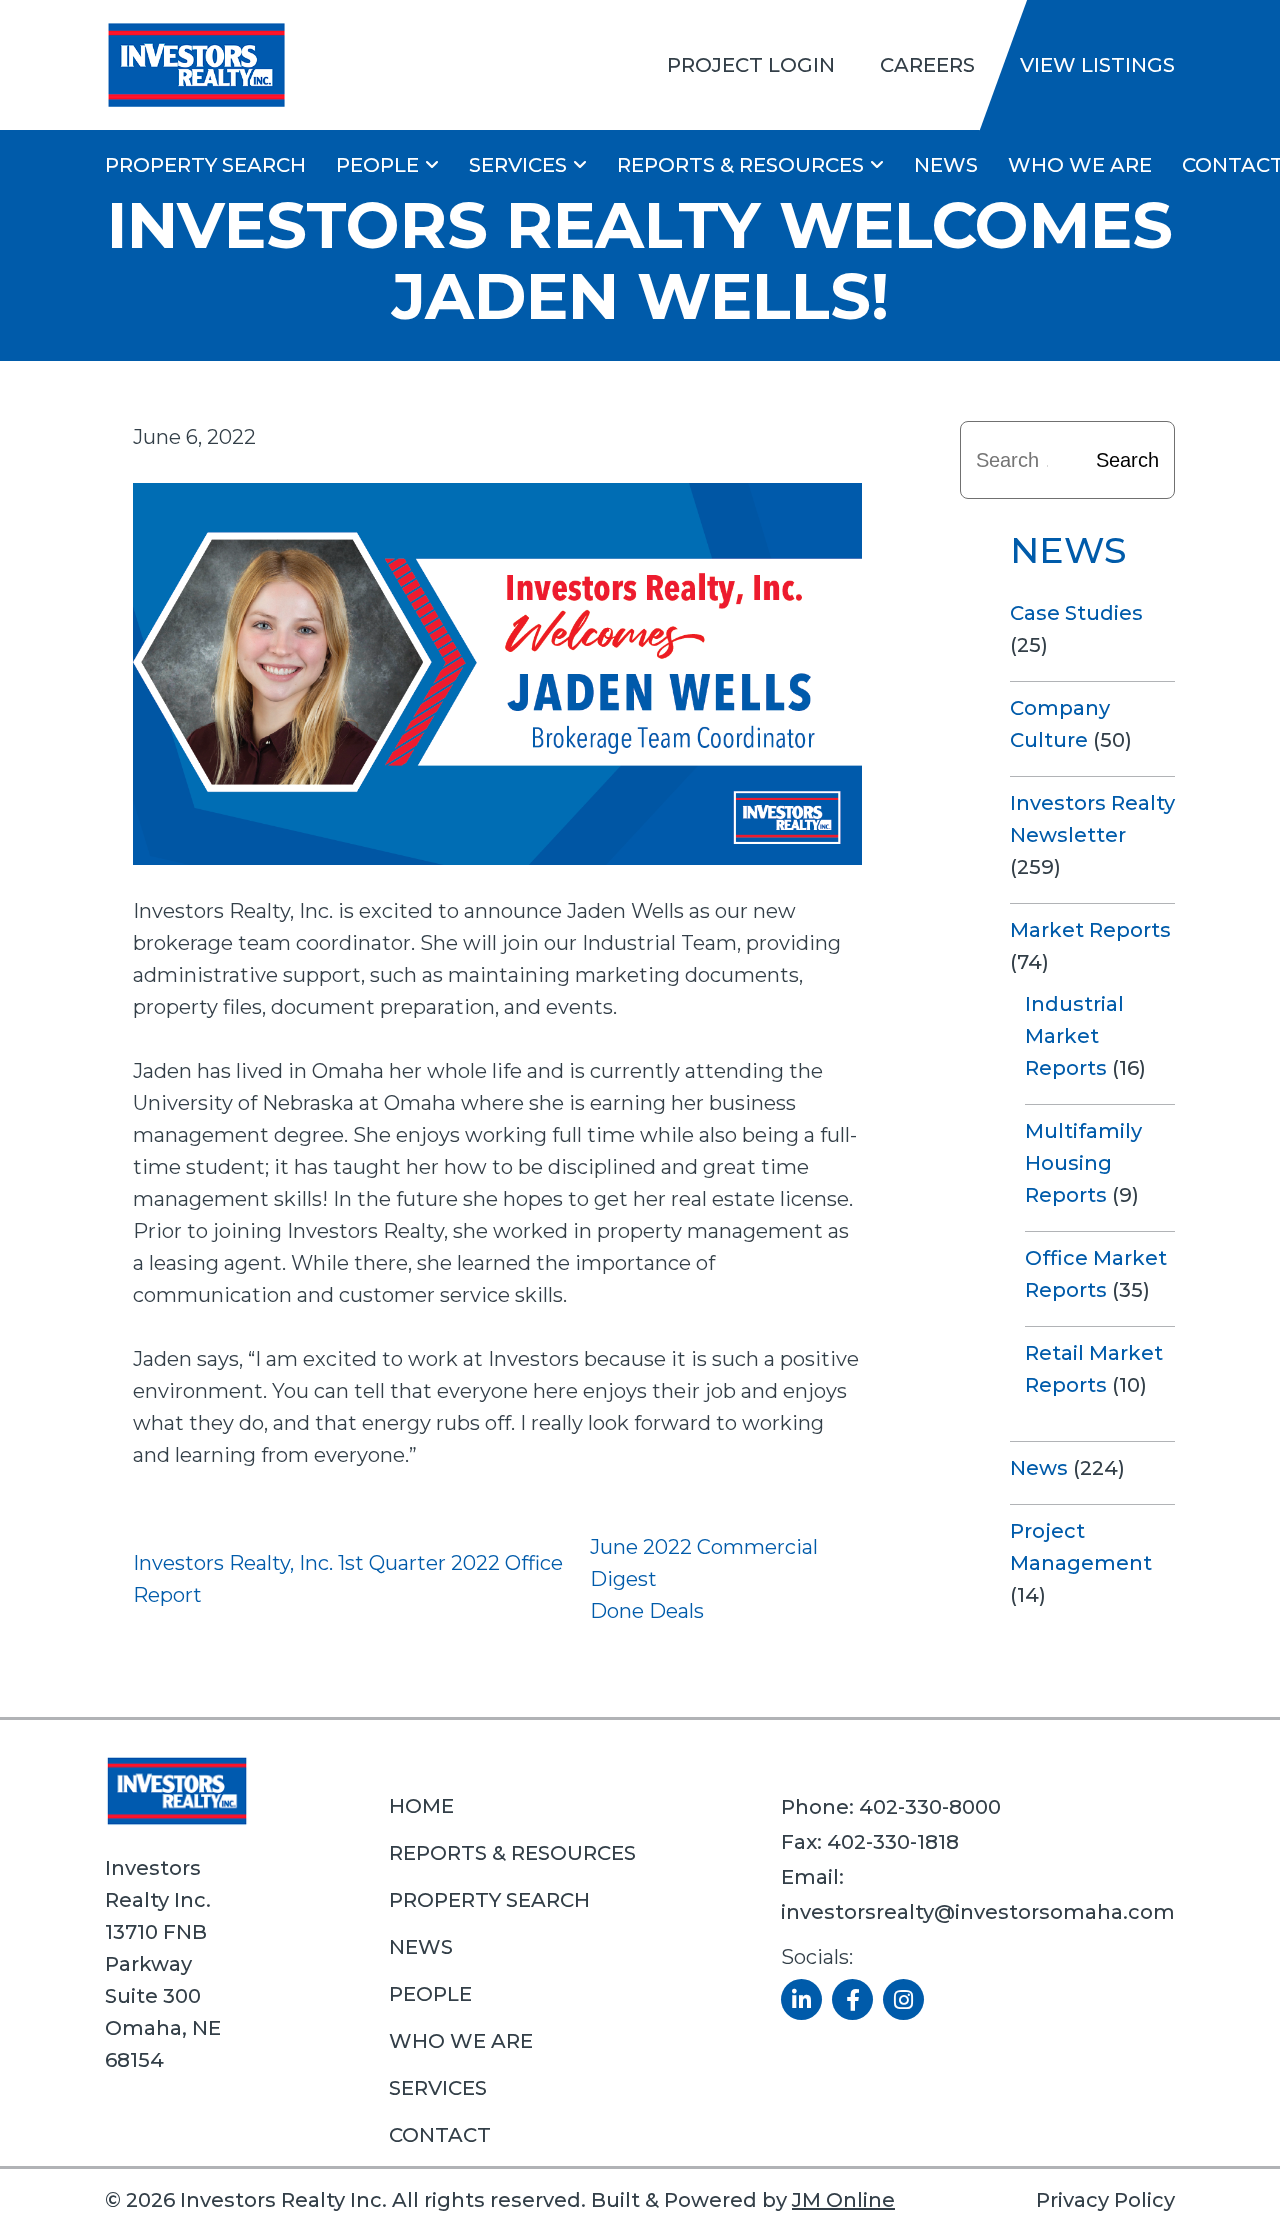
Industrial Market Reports (1074, 1036)
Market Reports (1090, 930)
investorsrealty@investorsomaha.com (978, 1912)
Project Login (751, 65)
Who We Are (1080, 165)
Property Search (205, 165)
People (377, 165)
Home (421, 1806)
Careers (927, 65)
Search (1127, 460)
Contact (440, 2135)
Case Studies (1076, 613)
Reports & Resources (740, 165)
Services (518, 165)
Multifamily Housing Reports (1083, 1163)
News (946, 165)
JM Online (843, 2200)
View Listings (1097, 65)
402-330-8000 (930, 1807)
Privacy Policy (1105, 2200)
